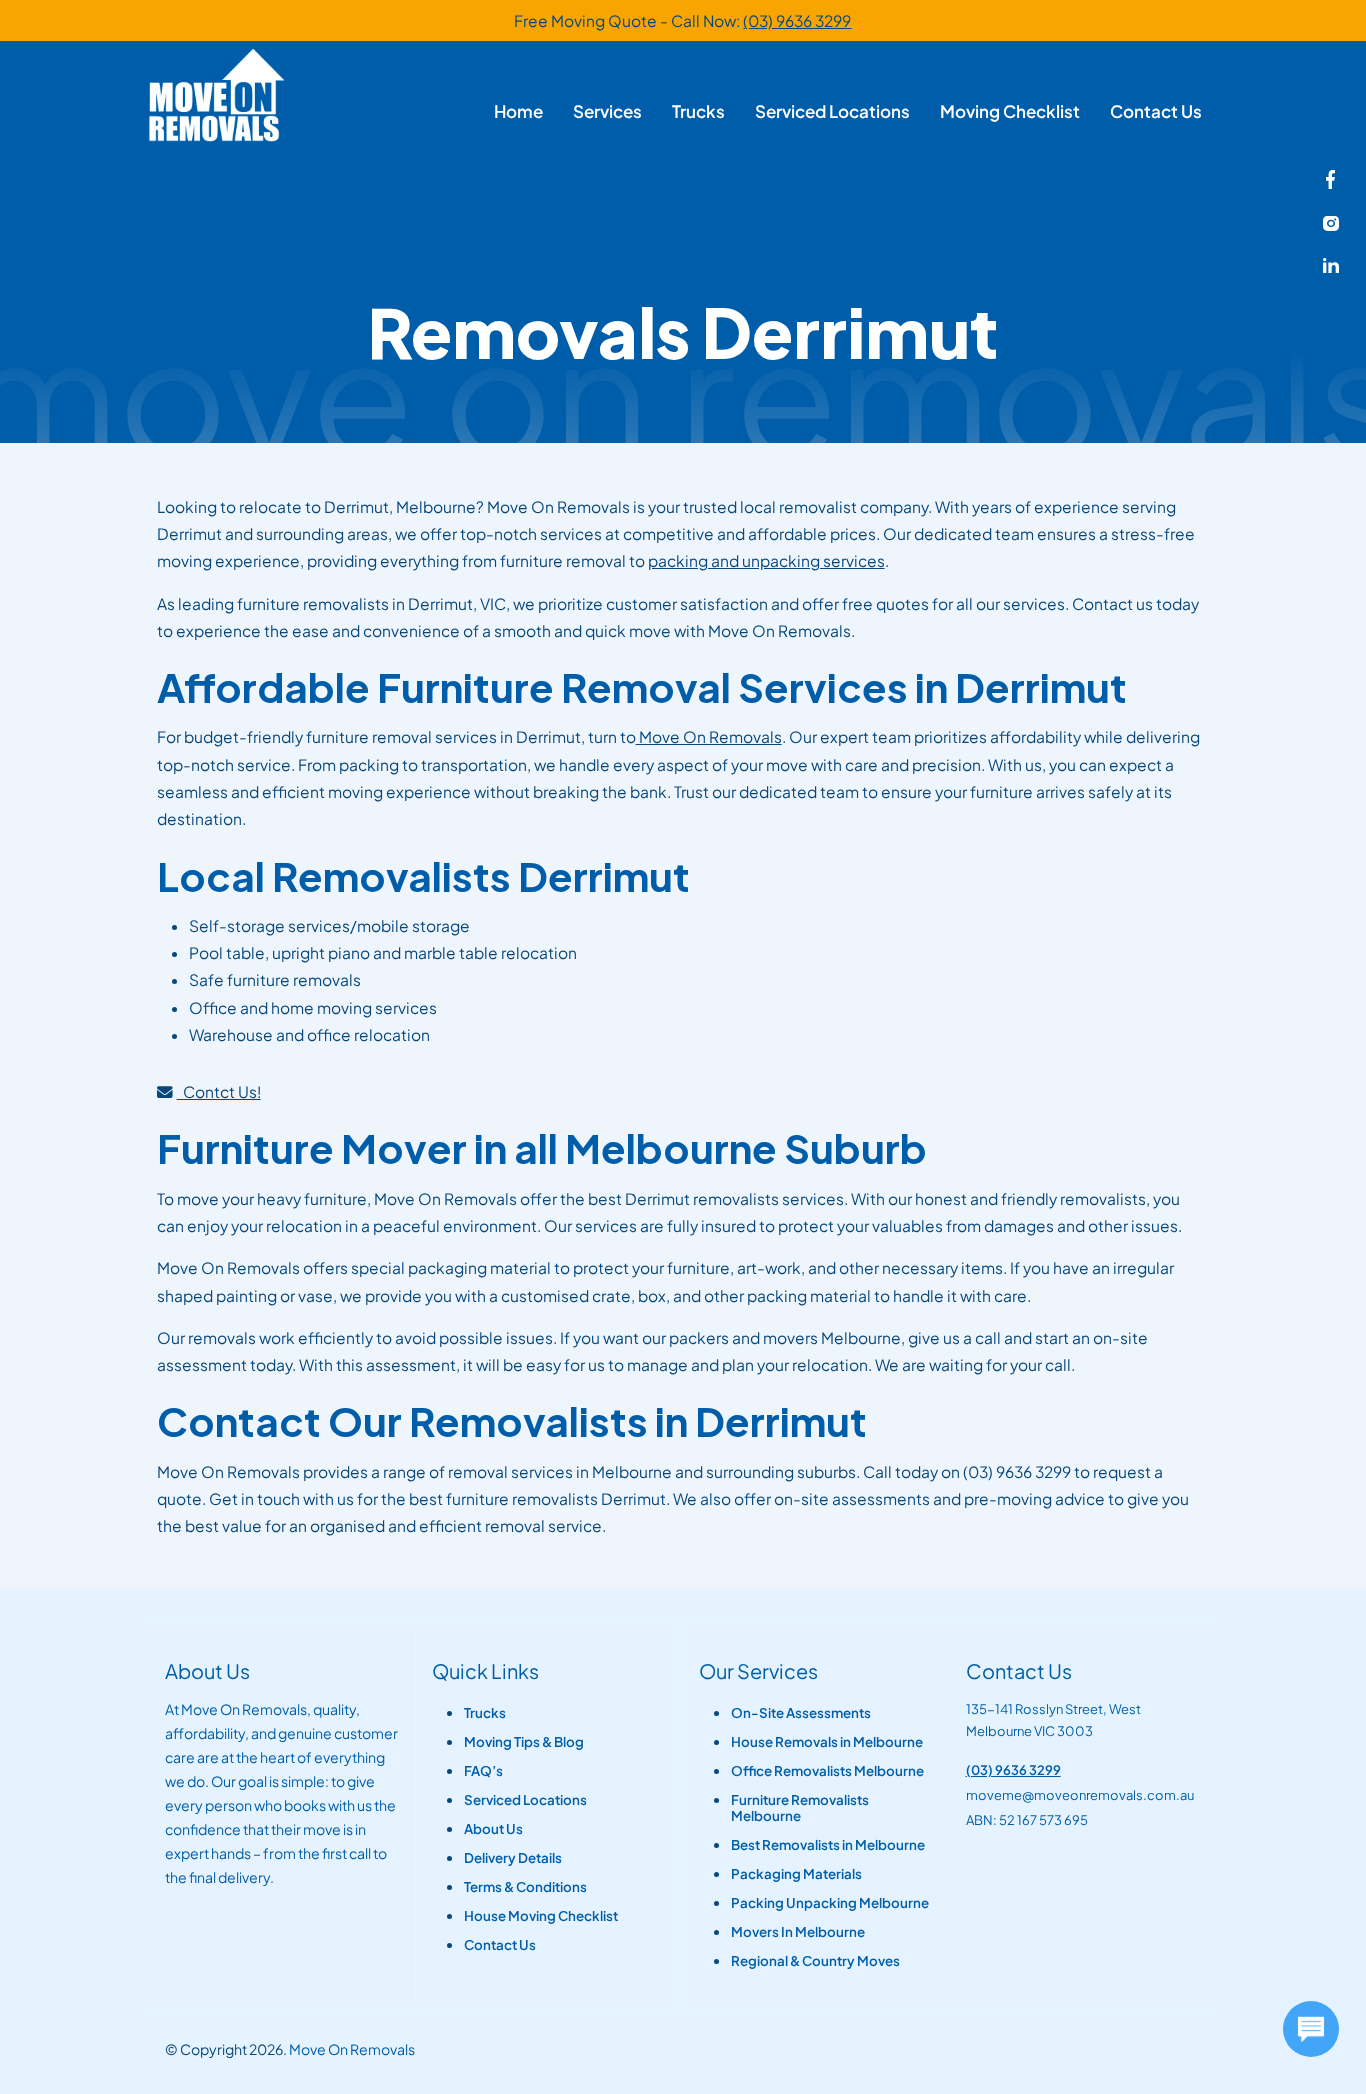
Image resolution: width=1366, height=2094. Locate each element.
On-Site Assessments (801, 1713)
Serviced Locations (832, 111)
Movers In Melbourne (798, 1932)
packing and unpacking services (766, 560)
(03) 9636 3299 (797, 20)
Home (518, 111)
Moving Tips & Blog (524, 1742)
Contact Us (1156, 111)
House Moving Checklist (541, 1916)
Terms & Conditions (525, 1887)
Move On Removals (709, 736)
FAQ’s (483, 1771)
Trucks (698, 111)
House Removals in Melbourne (827, 1742)
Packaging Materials (796, 1874)
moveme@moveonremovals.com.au (1080, 1795)
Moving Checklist (1010, 111)
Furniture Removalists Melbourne (800, 1808)
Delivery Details (513, 1858)
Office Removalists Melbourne (827, 1771)
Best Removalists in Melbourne (828, 1845)
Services (607, 111)
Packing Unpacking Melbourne (830, 1903)
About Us (493, 1829)
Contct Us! (219, 1091)
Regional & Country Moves (815, 1961)
